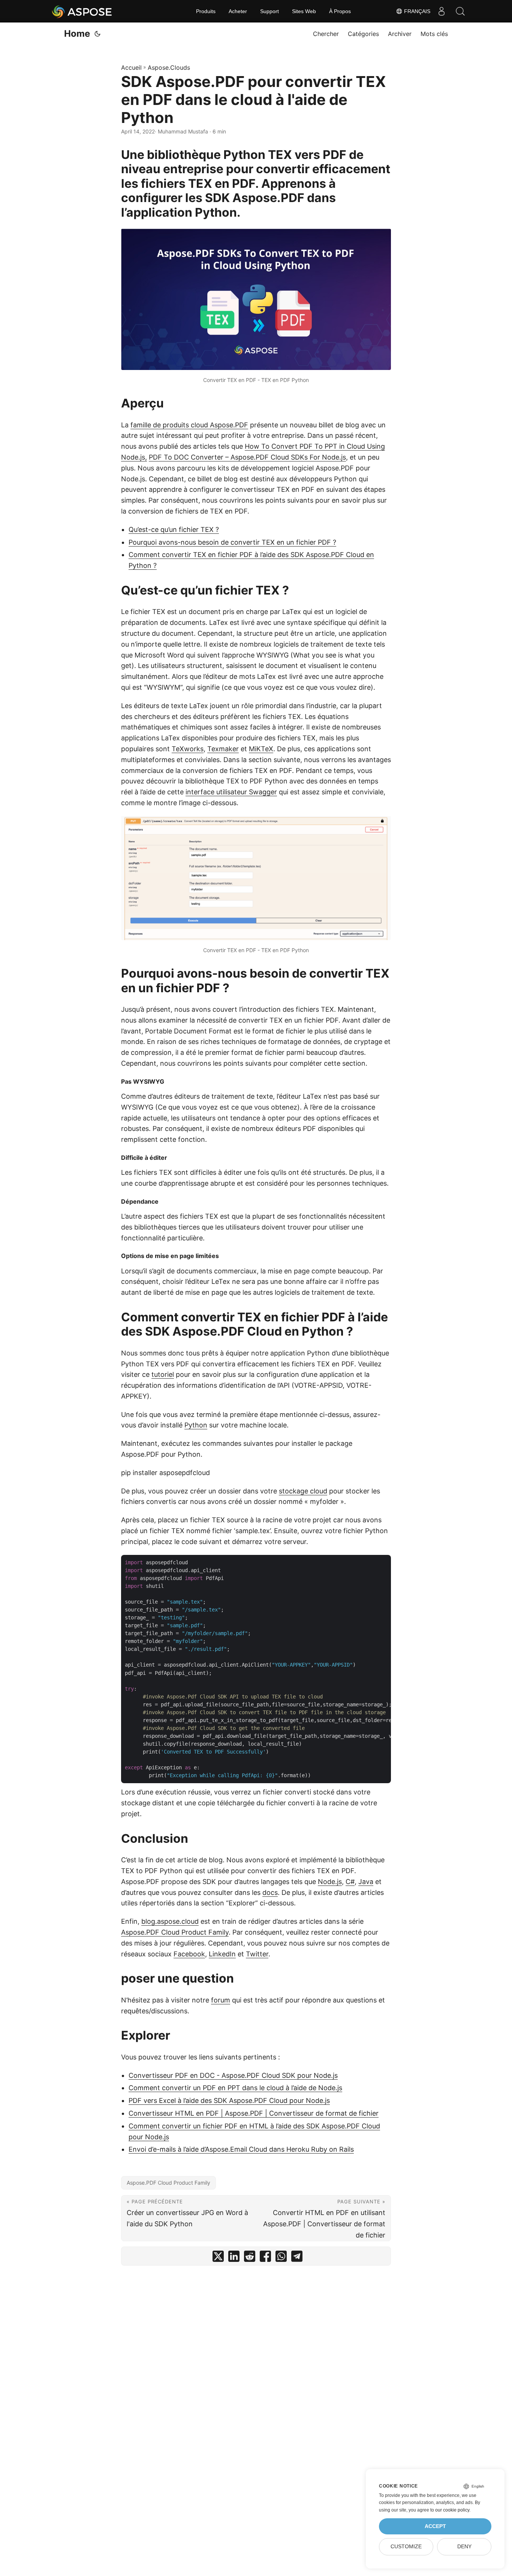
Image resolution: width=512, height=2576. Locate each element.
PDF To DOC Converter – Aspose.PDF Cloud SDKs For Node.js (247, 457)
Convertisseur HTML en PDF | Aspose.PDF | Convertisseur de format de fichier (254, 2113)
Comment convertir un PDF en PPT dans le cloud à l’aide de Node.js (235, 2088)
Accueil (131, 67)
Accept (435, 2526)
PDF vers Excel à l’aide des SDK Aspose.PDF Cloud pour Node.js (229, 2100)
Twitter (257, 1954)
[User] (442, 11)
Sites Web (304, 11)
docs (270, 1892)
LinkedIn (222, 1954)
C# (350, 1882)
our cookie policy (452, 2510)
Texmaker (223, 749)
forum (221, 2000)
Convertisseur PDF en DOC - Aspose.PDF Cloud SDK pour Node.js (233, 2075)
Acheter (238, 11)
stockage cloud (303, 1491)
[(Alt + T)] (97, 34)
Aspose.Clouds (169, 67)
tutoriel (163, 1374)
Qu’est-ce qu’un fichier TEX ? (174, 529)
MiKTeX (261, 749)
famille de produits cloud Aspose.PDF (189, 425)
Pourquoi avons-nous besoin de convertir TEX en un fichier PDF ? (232, 542)
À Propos (340, 11)
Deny (464, 2547)
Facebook (189, 1954)
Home (77, 34)
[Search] (460, 11)
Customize (406, 2547)
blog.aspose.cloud (170, 1921)
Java (366, 1882)
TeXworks (188, 749)
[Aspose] (82, 11)
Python (196, 1425)
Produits (206, 11)
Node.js (330, 1882)
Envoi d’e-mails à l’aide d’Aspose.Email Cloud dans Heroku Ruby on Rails (241, 2149)
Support (269, 11)
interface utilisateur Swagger (231, 792)
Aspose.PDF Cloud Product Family (175, 1932)
